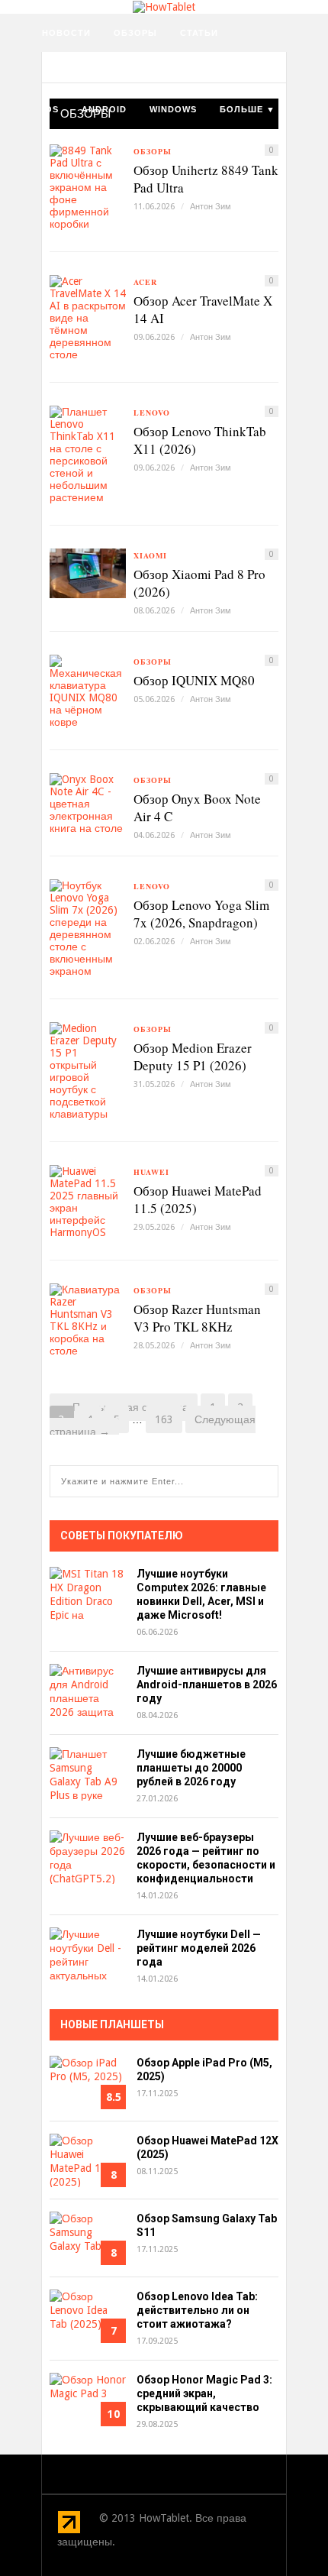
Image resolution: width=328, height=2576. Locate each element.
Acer (145, 282)
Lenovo (152, 413)
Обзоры (135, 33)
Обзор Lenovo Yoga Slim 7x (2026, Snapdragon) (201, 914)
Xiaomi (150, 555)
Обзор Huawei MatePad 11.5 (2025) (198, 1199)
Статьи (199, 33)
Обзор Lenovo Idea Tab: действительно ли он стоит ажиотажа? (197, 2310)
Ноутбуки (68, 71)
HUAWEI (151, 1172)
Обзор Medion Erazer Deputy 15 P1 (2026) (193, 1057)
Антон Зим (211, 207)
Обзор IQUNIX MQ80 (194, 680)
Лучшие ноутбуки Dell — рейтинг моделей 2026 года (199, 1948)
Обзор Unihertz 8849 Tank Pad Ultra (206, 179)
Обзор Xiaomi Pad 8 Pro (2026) (199, 583)
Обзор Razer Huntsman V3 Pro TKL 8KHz (197, 1318)
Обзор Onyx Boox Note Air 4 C (197, 807)
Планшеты (146, 71)
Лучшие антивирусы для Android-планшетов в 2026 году (207, 1684)
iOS (50, 109)
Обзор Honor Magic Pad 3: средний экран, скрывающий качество (204, 2393)
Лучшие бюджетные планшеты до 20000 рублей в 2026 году (191, 1768)
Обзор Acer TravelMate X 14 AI (203, 309)
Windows (173, 109)
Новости (66, 33)
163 (164, 1419)
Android (104, 109)
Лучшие (219, 71)
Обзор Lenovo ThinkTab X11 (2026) (200, 440)
